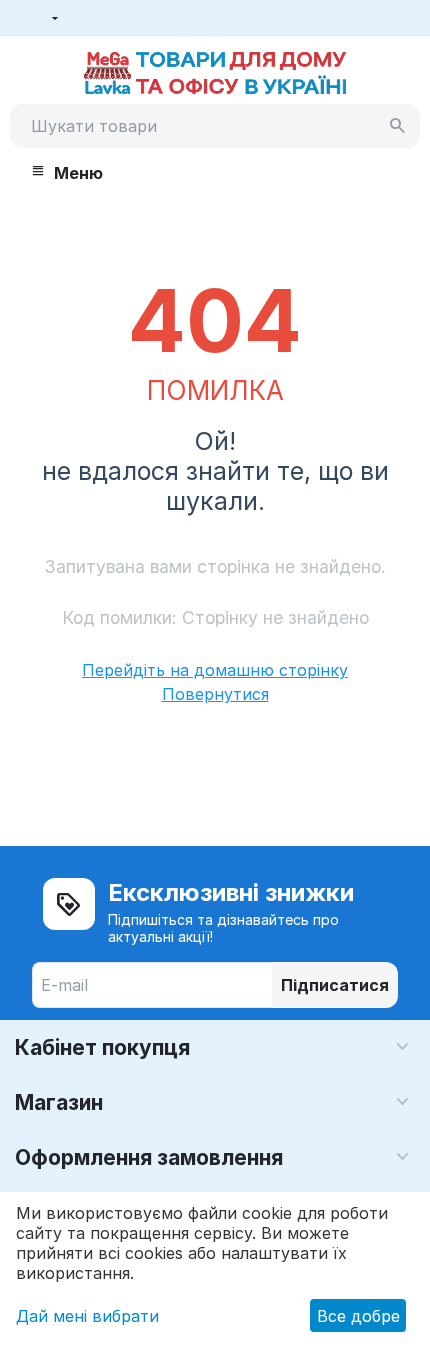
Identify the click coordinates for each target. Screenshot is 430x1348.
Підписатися (335, 985)
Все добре (358, 1316)
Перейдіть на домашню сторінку (215, 670)
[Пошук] (398, 126)
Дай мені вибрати (87, 1316)
